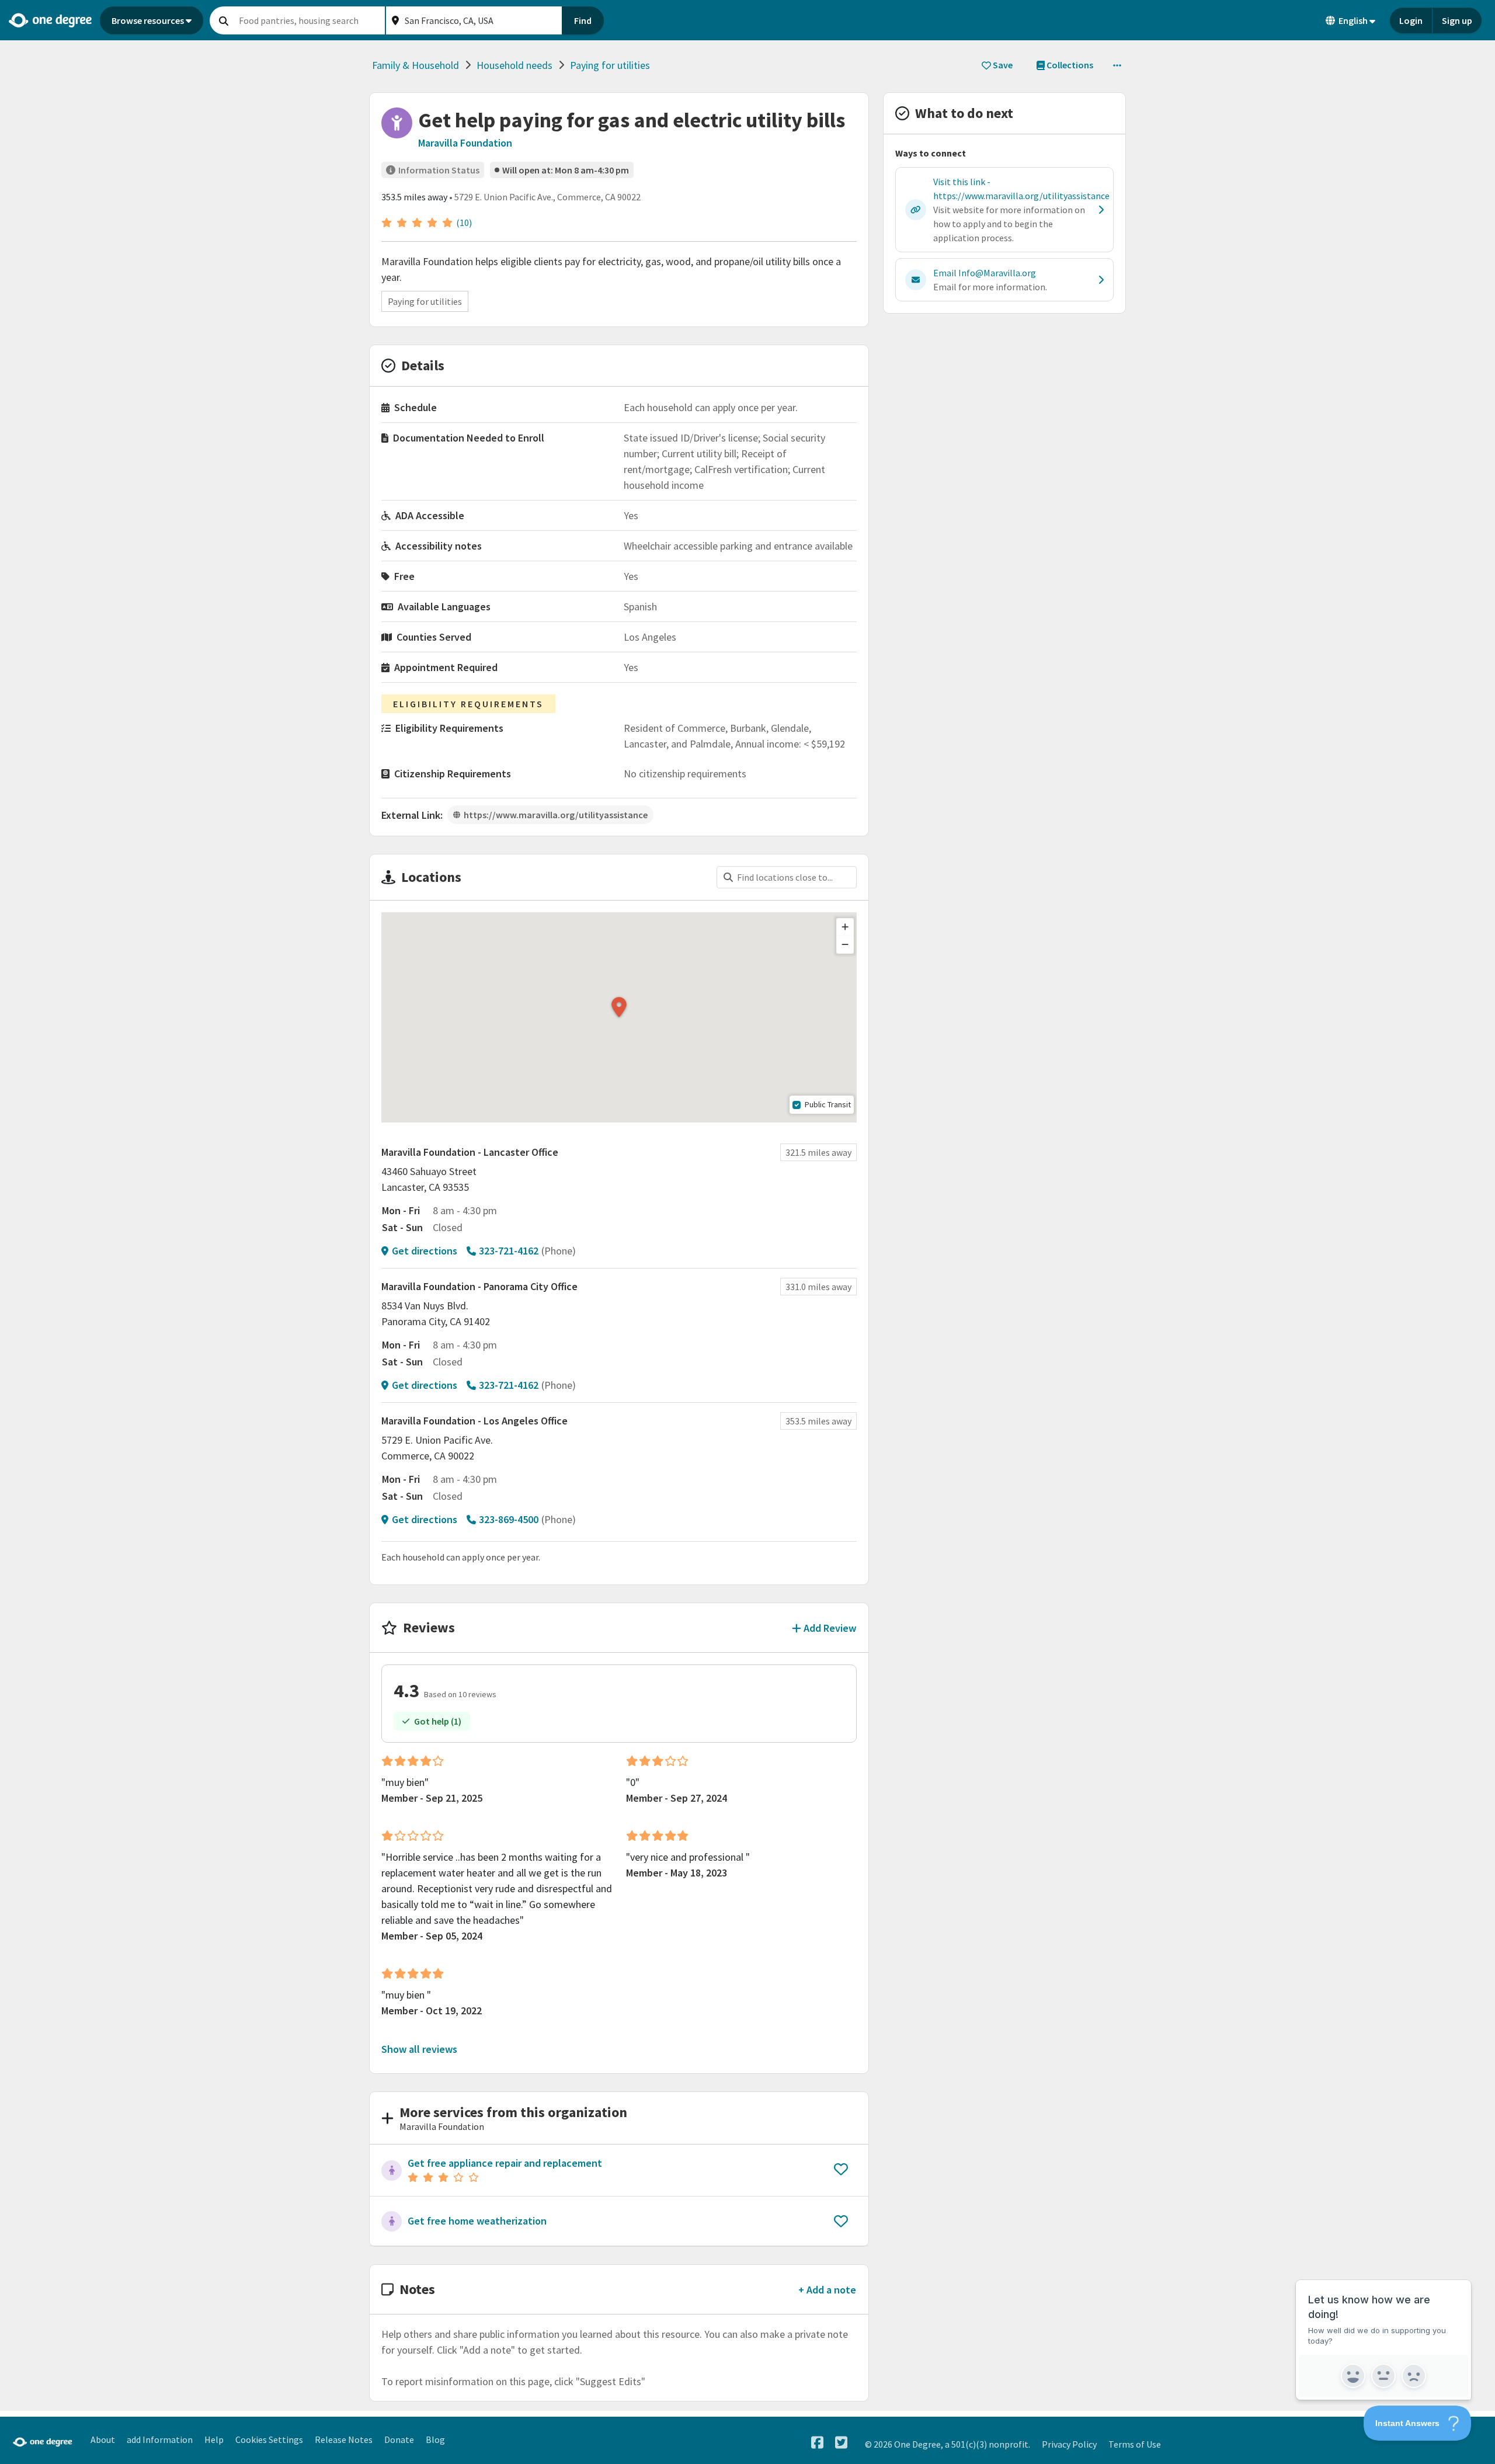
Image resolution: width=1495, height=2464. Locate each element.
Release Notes (344, 2439)
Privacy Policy (1069, 2444)
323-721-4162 (509, 1251)
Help (214, 2439)
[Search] (224, 20)
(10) (464, 223)
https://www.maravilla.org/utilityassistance (556, 815)
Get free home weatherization (477, 2221)
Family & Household (416, 65)
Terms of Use (1135, 2444)
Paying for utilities (610, 65)
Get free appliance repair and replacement (505, 2163)
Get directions (425, 1251)
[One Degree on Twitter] (841, 2443)
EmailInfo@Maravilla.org (985, 273)
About (103, 2439)
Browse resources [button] (148, 20)
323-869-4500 (509, 1519)
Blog (435, 2439)
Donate (399, 2439)
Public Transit (828, 1104)
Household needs (514, 65)
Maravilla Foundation (465, 143)
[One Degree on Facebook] (817, 2443)
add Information (160, 2439)
